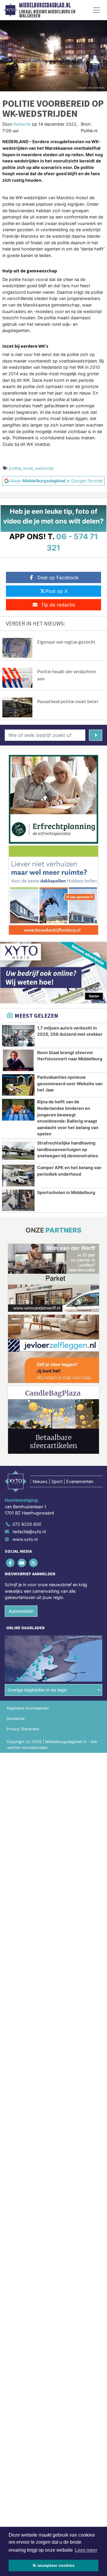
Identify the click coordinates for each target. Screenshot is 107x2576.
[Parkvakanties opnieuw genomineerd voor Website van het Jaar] (18, 1085)
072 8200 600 (27, 1524)
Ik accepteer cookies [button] (54, 2565)
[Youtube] (22, 1563)
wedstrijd (44, 468)
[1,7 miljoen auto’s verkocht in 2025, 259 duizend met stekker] (18, 1036)
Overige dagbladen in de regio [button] (37, 1690)
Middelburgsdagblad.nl (45, 5)
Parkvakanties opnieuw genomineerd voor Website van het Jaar (70, 1083)
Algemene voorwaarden (28, 1708)
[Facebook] (11, 1563)
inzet (28, 468)
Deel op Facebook (58, 577)
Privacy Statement (23, 1729)
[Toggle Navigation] (97, 10)
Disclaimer (16, 1719)
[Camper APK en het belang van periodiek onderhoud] (18, 1175)
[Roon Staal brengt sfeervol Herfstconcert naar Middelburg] (18, 1060)
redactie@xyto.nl (29, 1532)
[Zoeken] (96, 735)
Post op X (56, 591)
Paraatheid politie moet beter (68, 701)
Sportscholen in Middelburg (66, 1192)
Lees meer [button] (86, 2550)
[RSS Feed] (34, 1563)
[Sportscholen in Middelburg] (18, 1200)
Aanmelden (21, 1611)
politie (15, 468)
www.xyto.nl (25, 1539)
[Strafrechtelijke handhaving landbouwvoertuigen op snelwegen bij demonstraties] (18, 1151)
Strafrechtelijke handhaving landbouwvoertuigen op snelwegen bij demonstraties (68, 1149)
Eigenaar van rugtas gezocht (66, 642)
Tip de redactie (58, 605)
